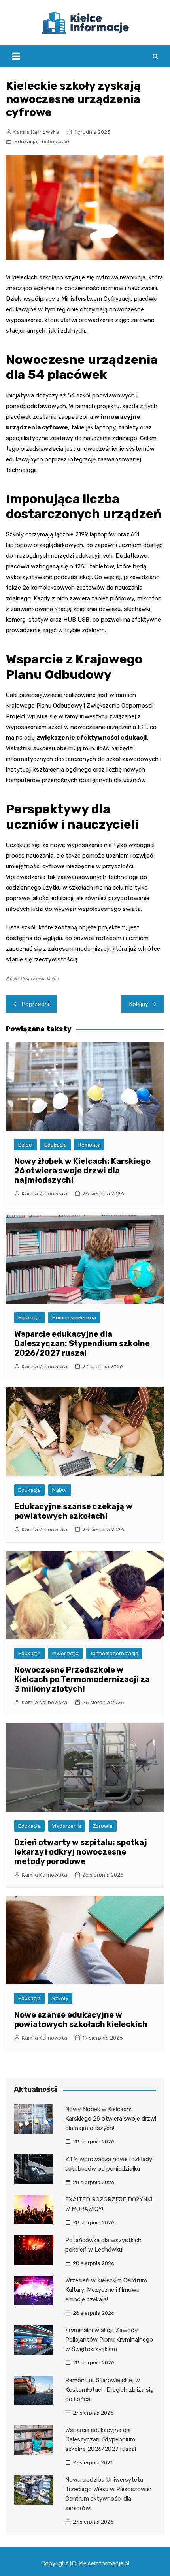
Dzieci (25, 1145)
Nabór (60, 1490)
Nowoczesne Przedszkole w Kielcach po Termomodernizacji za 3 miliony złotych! (82, 1679)
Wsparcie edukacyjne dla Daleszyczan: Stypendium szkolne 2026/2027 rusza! (82, 1343)
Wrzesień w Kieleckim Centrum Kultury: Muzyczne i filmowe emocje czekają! (106, 2290)
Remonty (89, 1145)
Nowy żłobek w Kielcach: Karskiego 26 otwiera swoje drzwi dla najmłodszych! (82, 1171)
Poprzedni (35, 1004)
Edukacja (26, 141)
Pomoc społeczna (74, 1318)
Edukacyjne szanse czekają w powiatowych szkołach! (73, 1511)
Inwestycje (65, 1653)
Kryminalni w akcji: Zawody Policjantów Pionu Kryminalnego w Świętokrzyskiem (109, 2340)
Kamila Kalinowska (36, 132)
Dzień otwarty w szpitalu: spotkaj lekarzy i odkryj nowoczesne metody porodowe (81, 1852)
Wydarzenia (67, 1826)
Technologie (54, 141)
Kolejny (139, 1004)
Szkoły (60, 1998)
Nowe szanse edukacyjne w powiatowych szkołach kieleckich (81, 2020)
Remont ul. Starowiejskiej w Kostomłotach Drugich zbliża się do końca (109, 2390)
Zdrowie (103, 1826)
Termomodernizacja (114, 1653)
